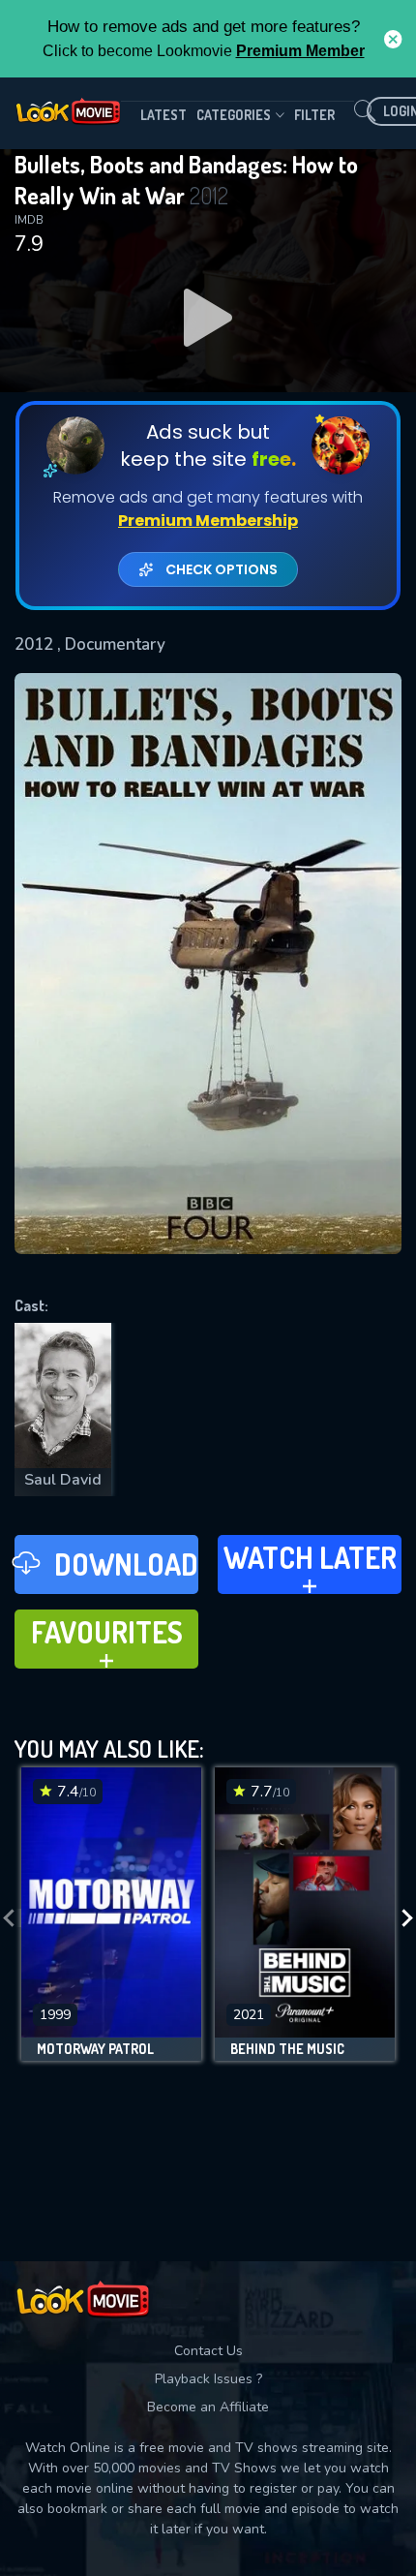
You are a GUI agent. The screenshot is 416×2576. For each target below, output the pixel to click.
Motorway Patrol (95, 2049)
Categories (234, 115)
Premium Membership (208, 521)
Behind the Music (287, 2049)
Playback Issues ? (208, 2379)
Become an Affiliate (208, 2407)
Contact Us (208, 2351)
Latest (163, 115)
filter (314, 115)
